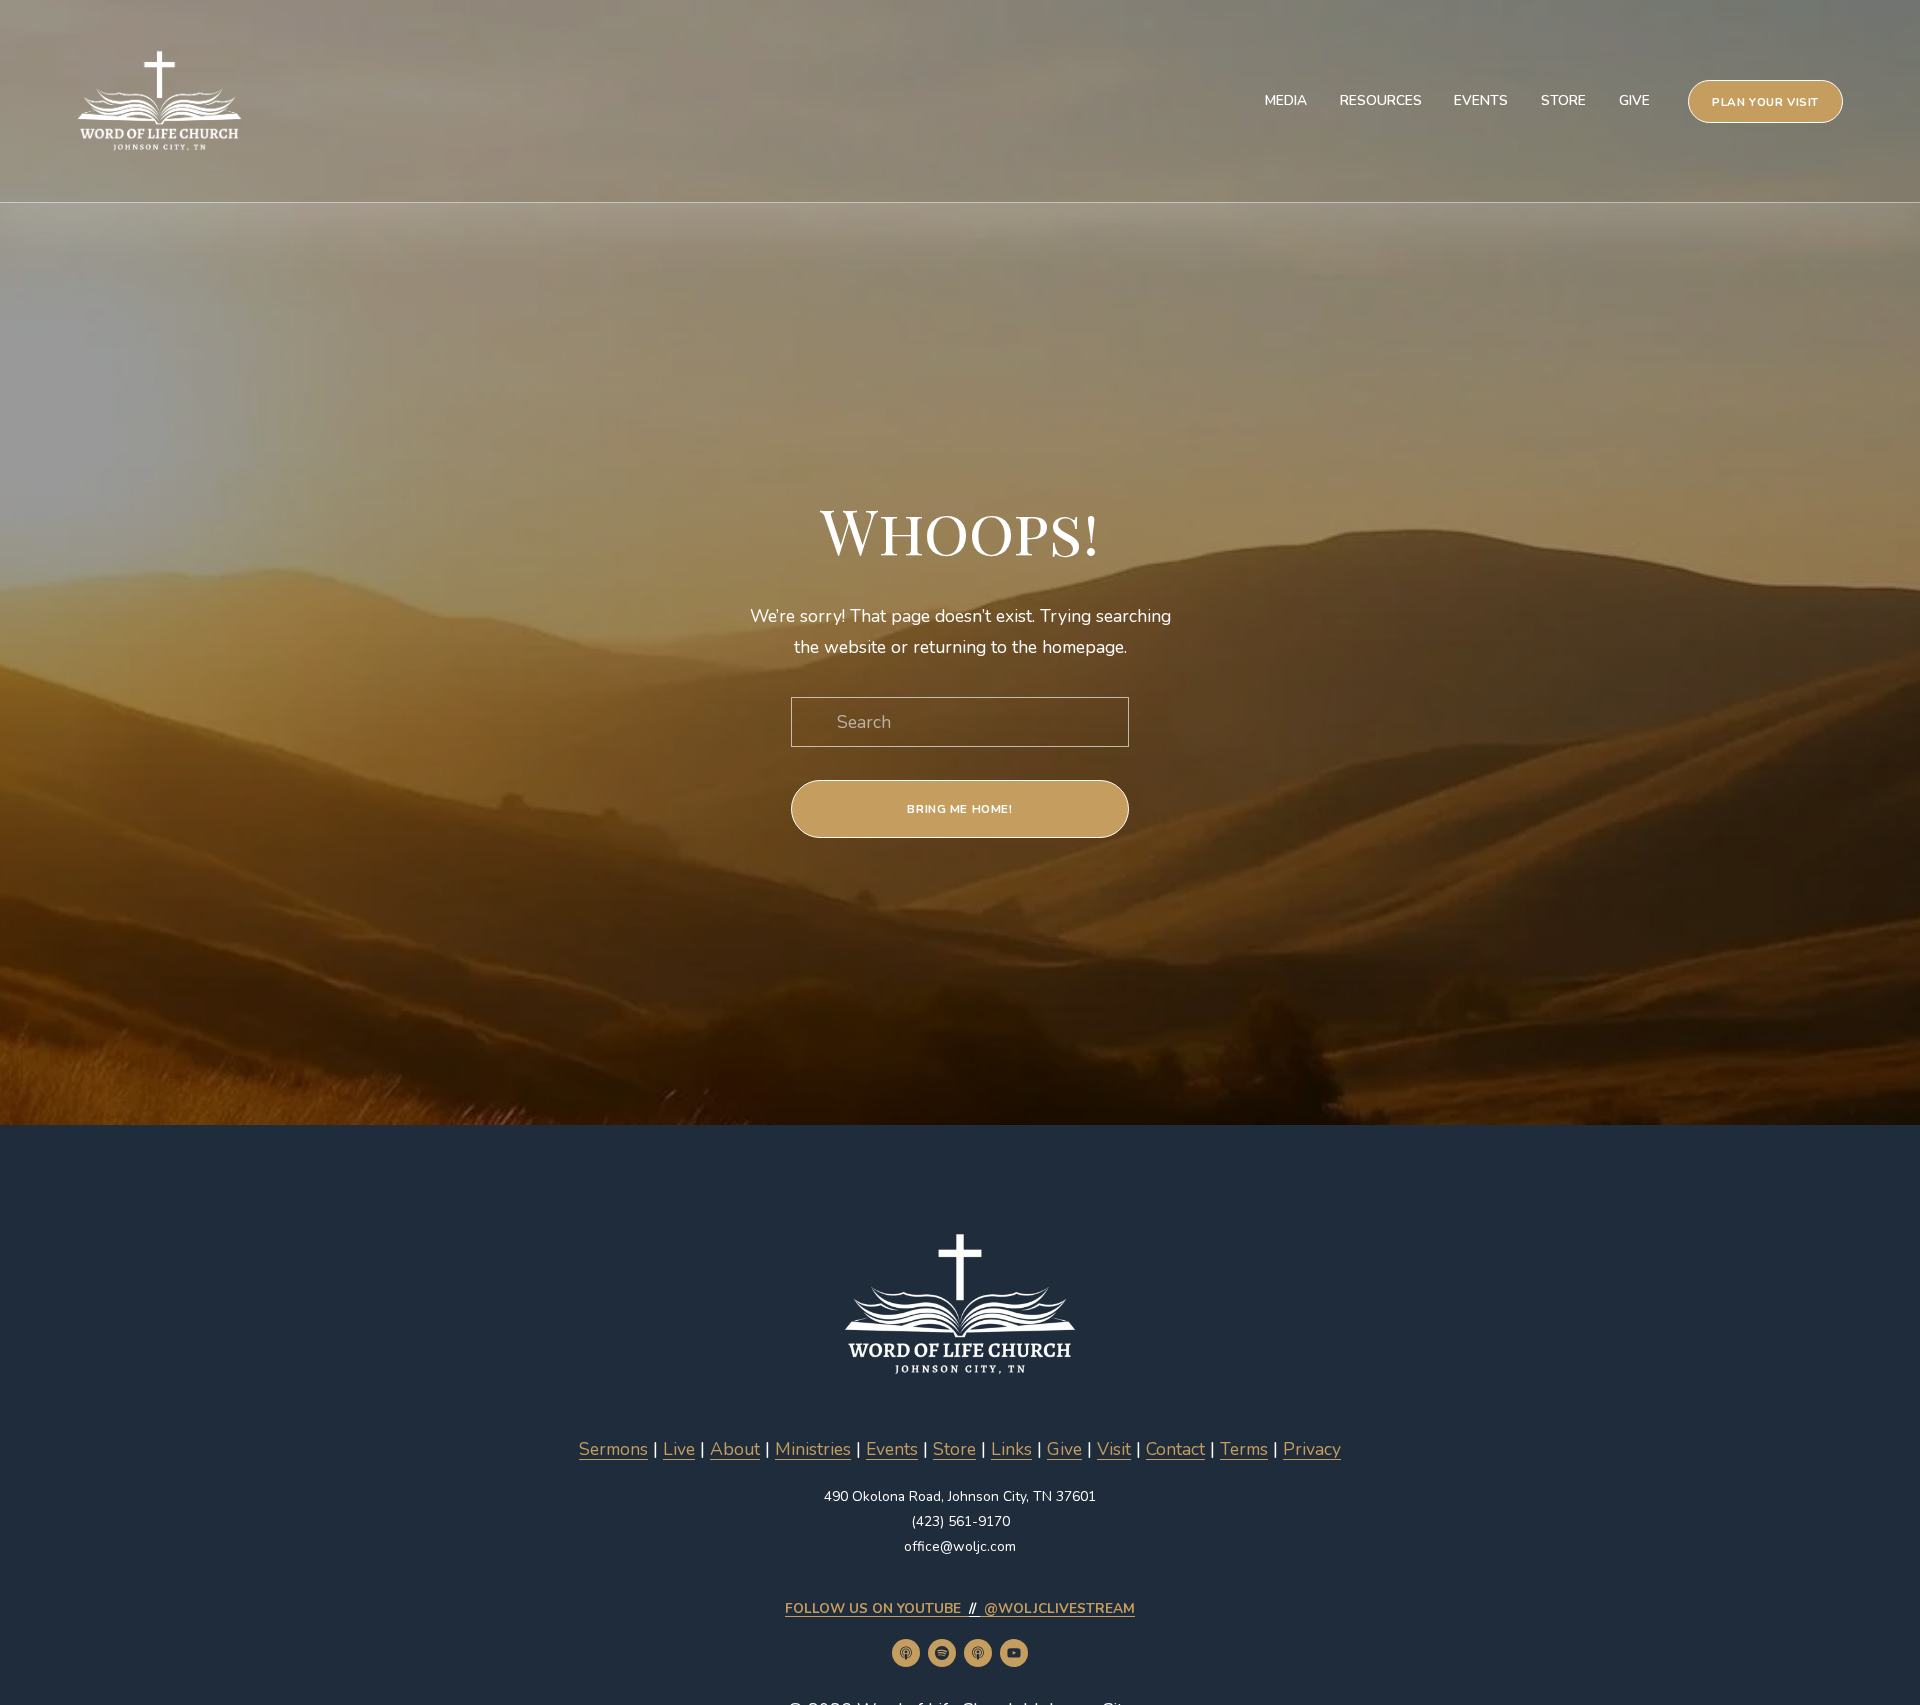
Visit (1114, 1449)
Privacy (1312, 1449)
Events (1481, 100)
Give (1634, 100)
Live (679, 1449)
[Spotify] (942, 1653)
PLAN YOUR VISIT (1765, 102)
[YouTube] (1014, 1653)
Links (1011, 1449)
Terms (1244, 1449)
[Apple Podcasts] (906, 1653)
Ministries (813, 1449)
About (735, 1449)
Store (1563, 100)
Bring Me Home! (959, 809)
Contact (1175, 1449)
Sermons (613, 1449)
